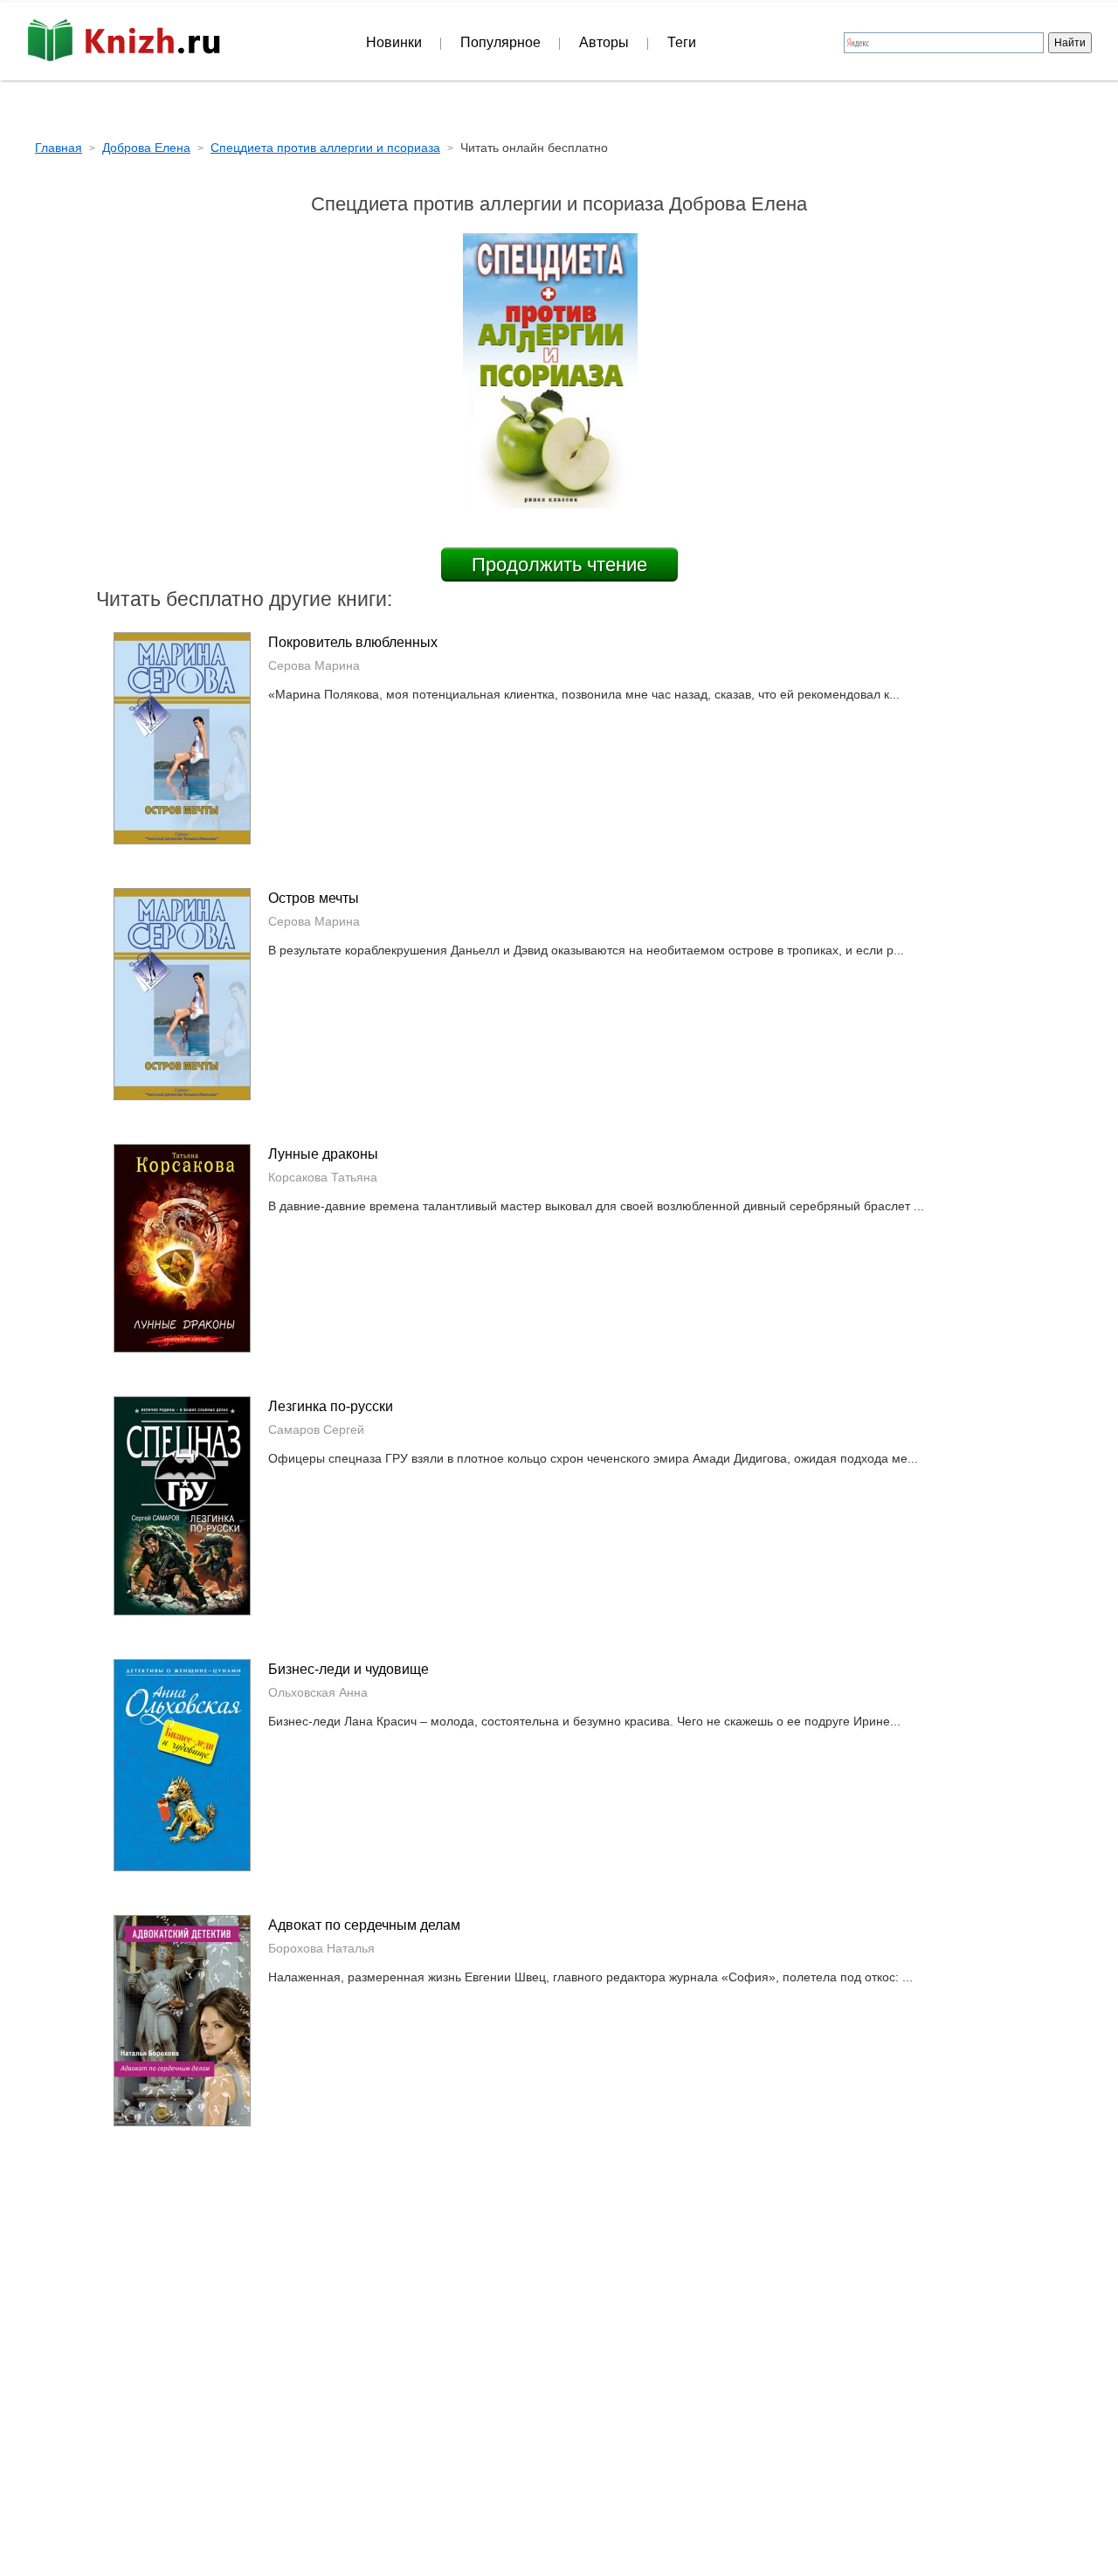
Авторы (604, 42)
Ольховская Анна (318, 1692)
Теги (682, 42)
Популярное (500, 42)
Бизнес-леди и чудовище (349, 1669)
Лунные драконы (323, 1154)
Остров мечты (314, 898)
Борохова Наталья (321, 1948)
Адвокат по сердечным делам (364, 1925)
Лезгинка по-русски (331, 1406)
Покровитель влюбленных (353, 642)
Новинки (394, 42)
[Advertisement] (411, 2318)
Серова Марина (314, 665)
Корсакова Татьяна (323, 1177)
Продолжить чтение (559, 565)
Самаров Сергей (316, 1429)
